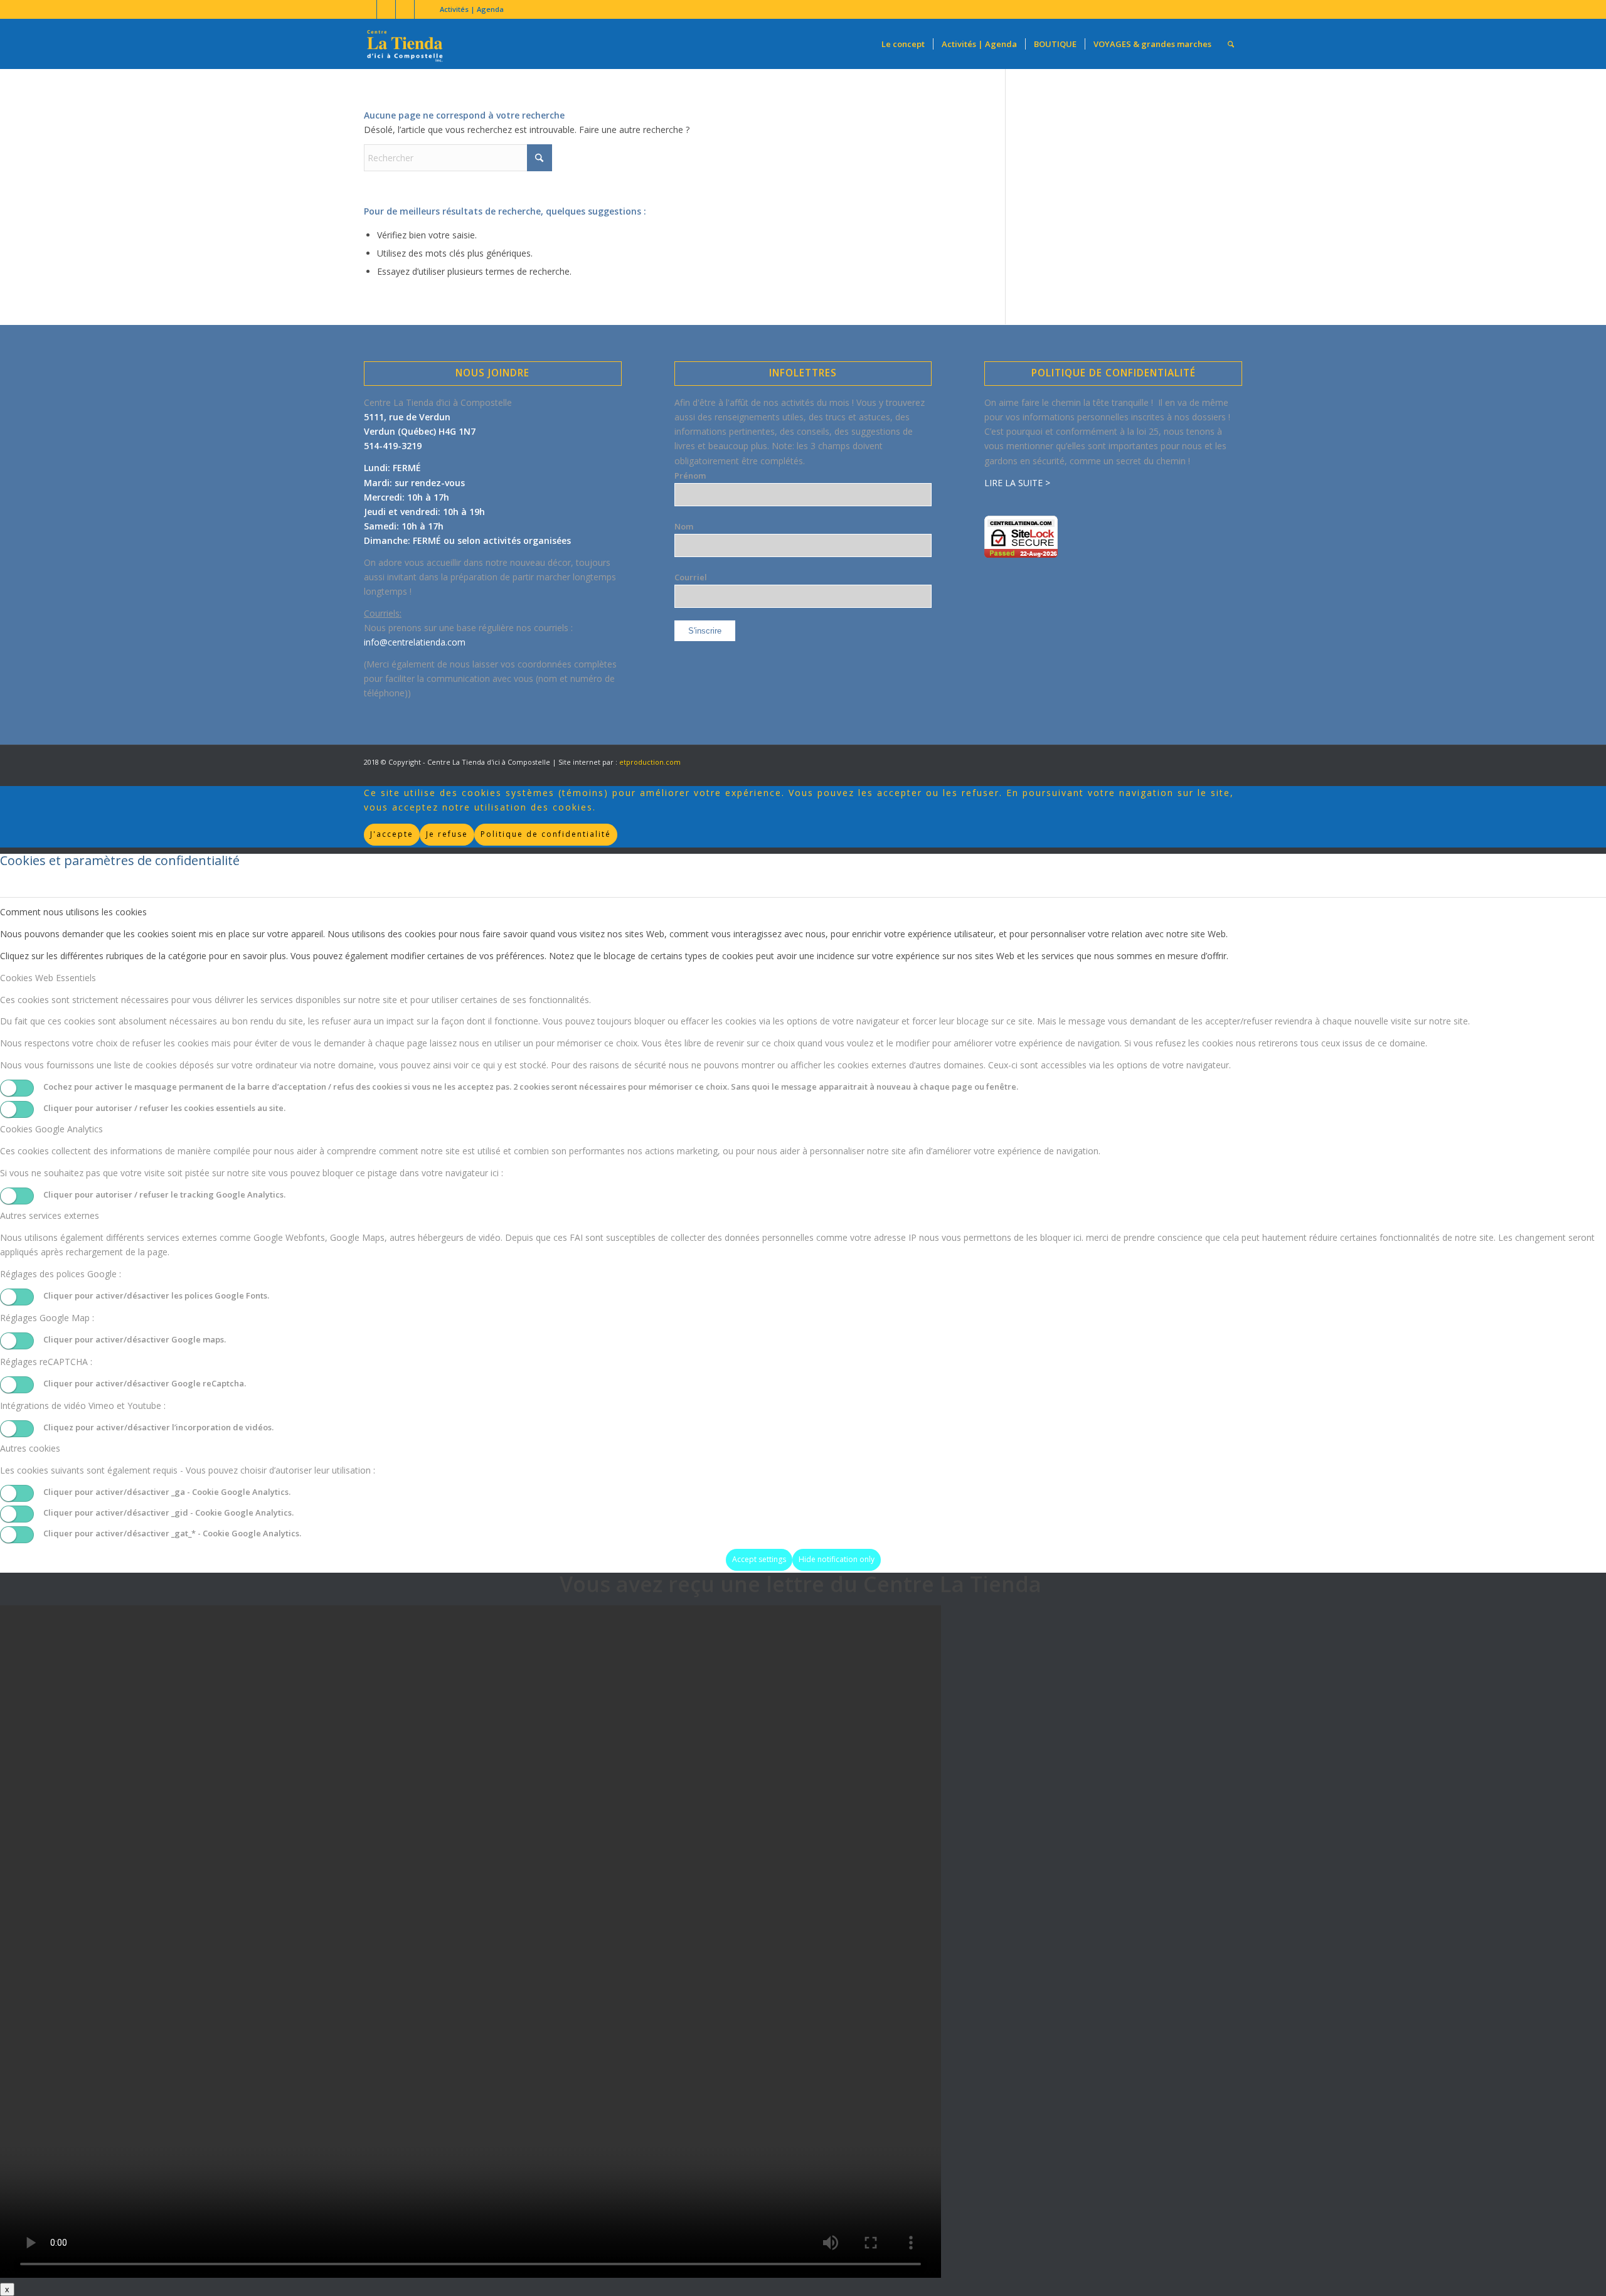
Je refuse (447, 834)
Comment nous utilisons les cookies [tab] (73, 912)
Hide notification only (837, 1559)
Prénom (690, 476)
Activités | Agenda (472, 9)
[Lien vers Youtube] (386, 9)
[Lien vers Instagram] (405, 9)
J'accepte (392, 834)
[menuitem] (469, 9)
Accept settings (759, 1559)
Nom (684, 526)
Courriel (691, 577)
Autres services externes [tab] (50, 1215)
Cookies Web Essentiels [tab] (48, 978)
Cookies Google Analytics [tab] (51, 1129)
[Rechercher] (1231, 44)
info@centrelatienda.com (415, 642)
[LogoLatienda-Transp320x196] (405, 44)
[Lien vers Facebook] (367, 9)
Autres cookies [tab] (30, 1448)
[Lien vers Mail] (424, 9)
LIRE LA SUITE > (1017, 483)
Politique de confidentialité (546, 834)
